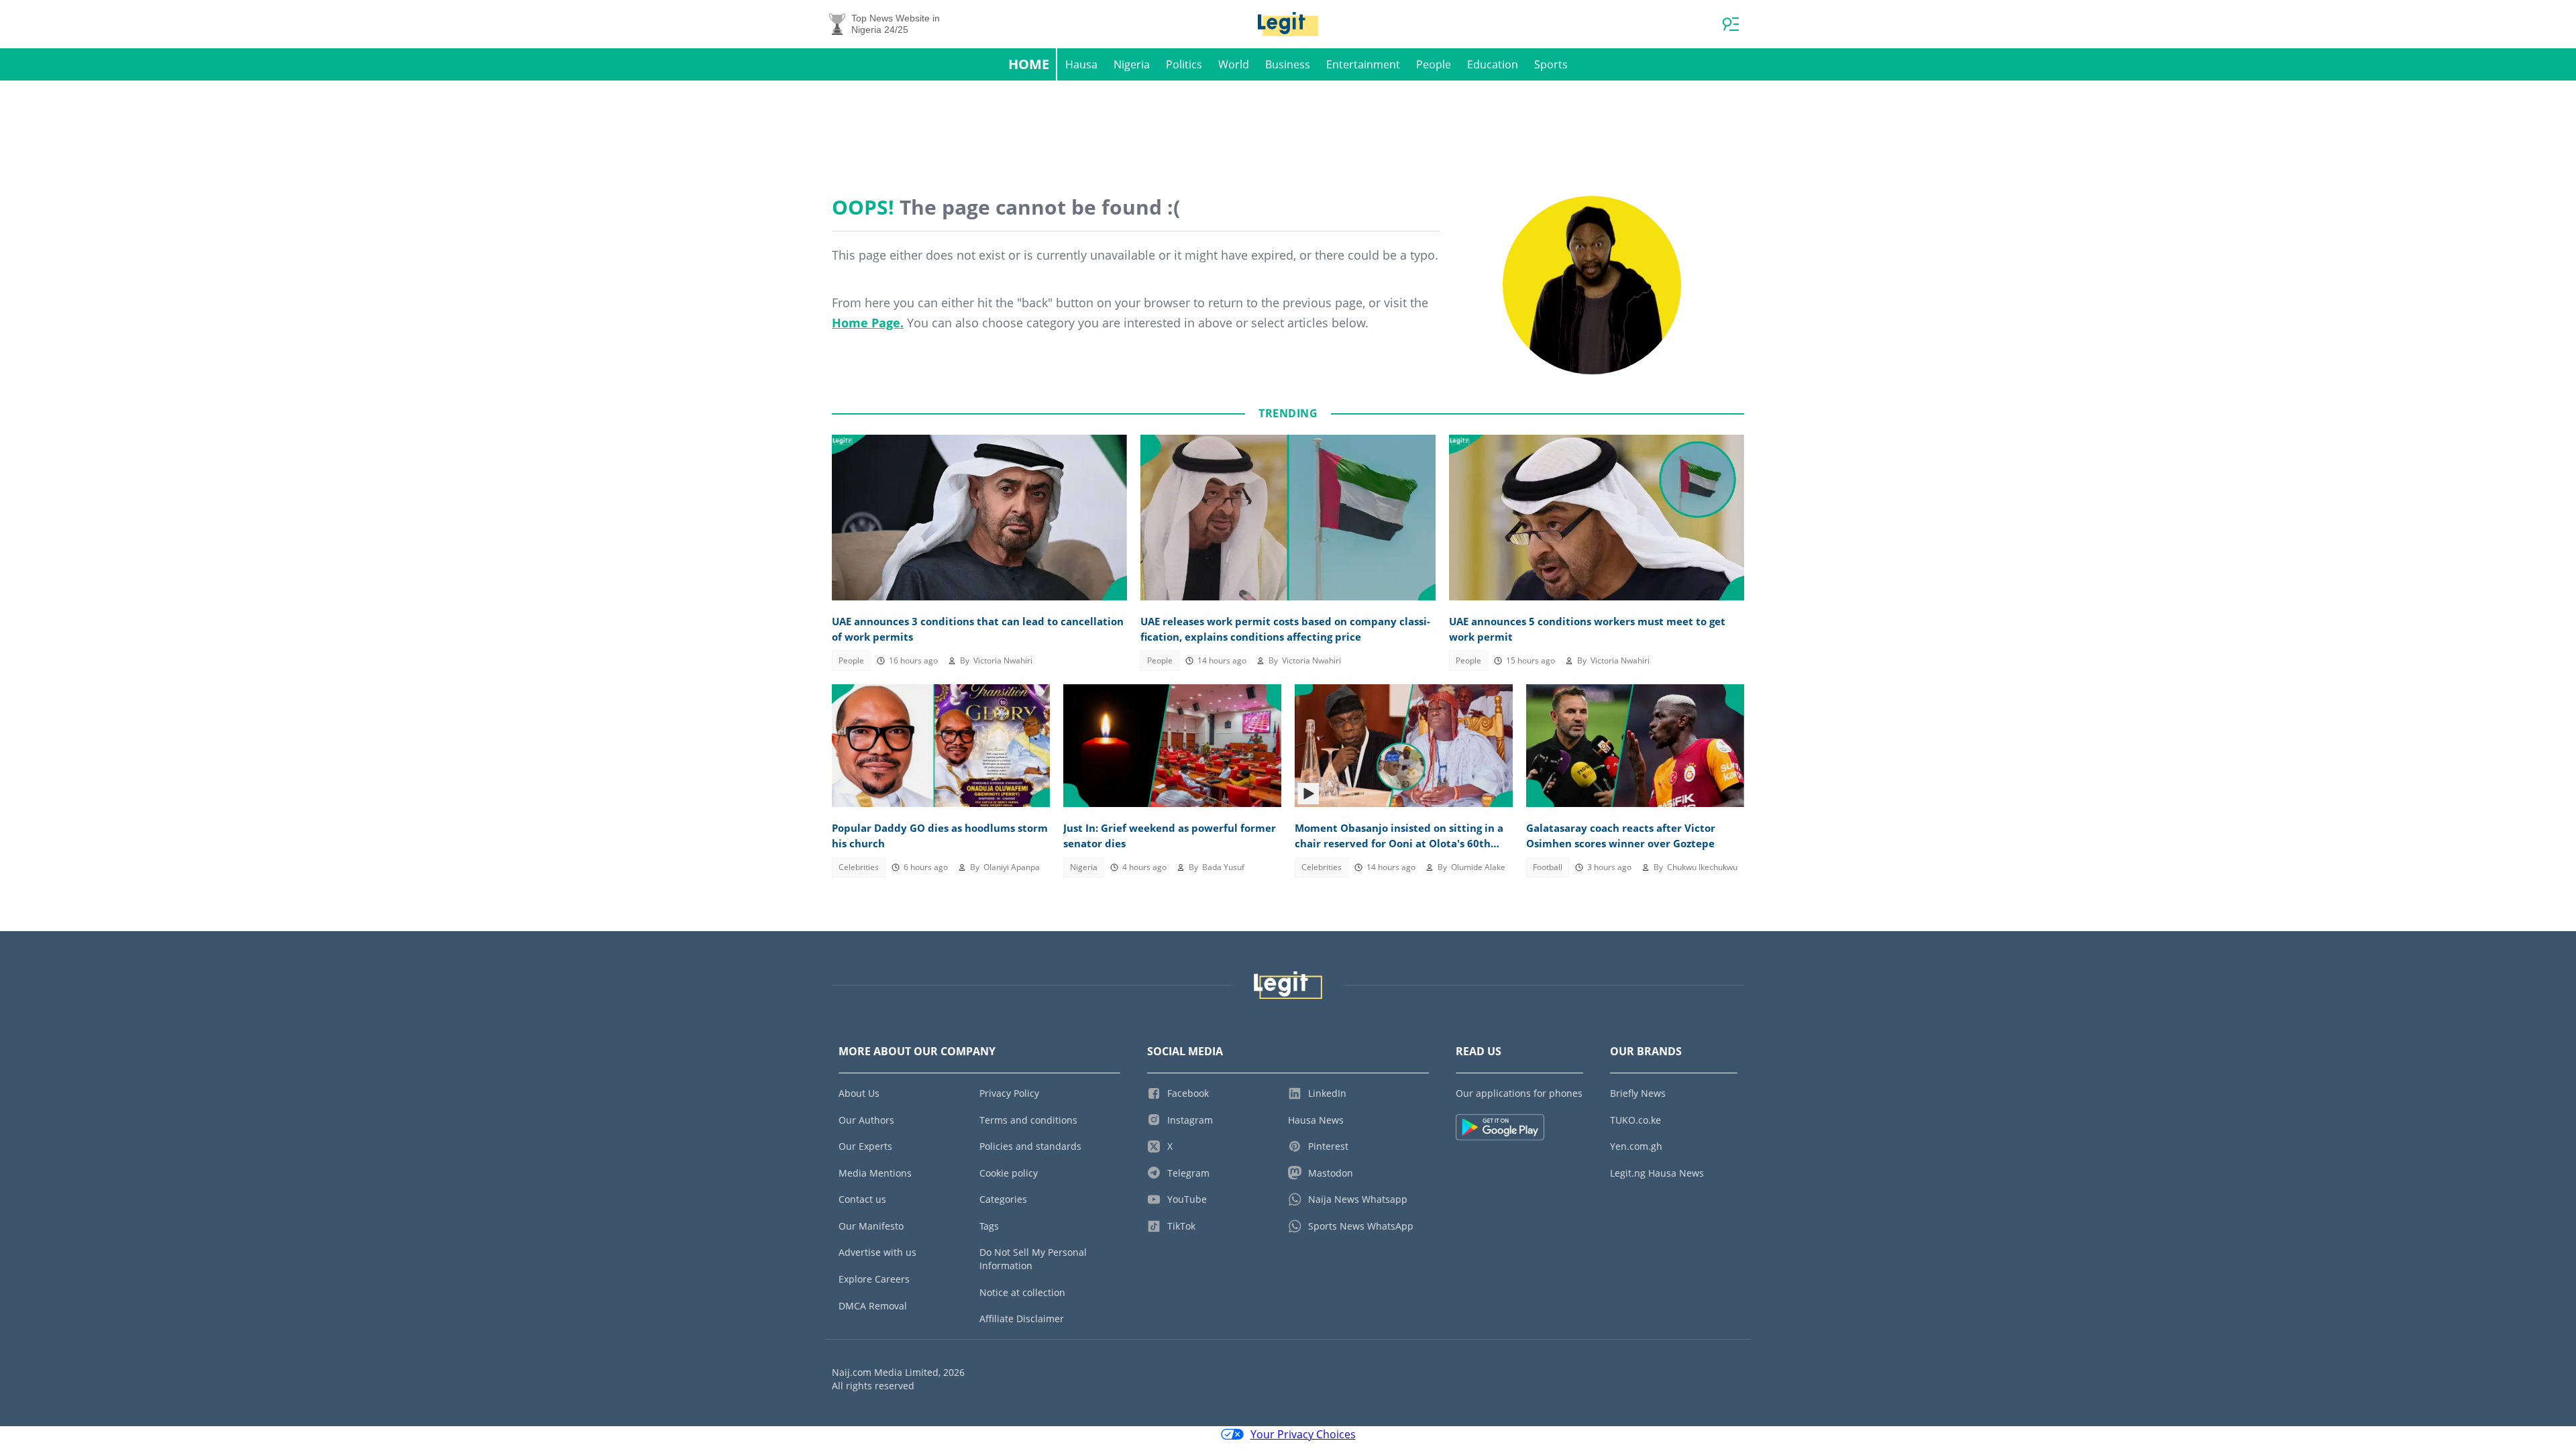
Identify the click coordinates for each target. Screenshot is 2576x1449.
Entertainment (1363, 64)
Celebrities (859, 867)
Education (1493, 64)
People (1434, 64)
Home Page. (868, 323)
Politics (1184, 64)
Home (1029, 64)
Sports (1551, 64)
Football (1548, 867)
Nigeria (1132, 64)
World (1234, 64)
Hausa (1081, 64)
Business (1288, 64)
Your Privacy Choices (1303, 1434)
